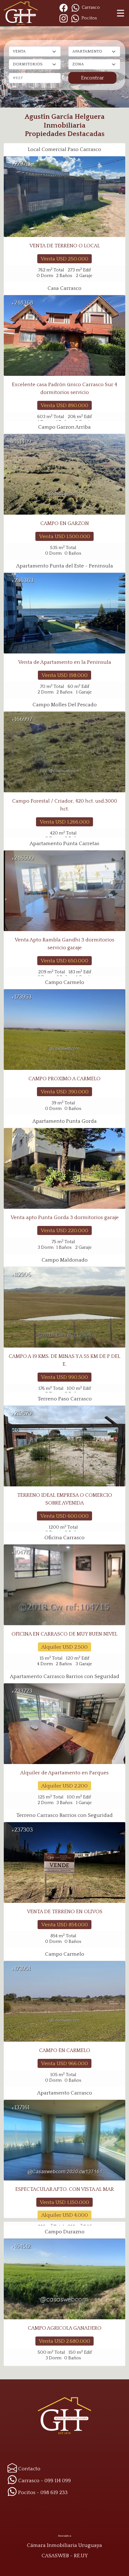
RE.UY (81, 2556)
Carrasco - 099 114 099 (44, 2481)
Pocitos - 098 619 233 (42, 2493)
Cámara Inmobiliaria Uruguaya (64, 2545)
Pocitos (89, 18)
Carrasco (90, 8)
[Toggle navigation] (121, 13)
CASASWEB (55, 2556)
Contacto (29, 2469)
